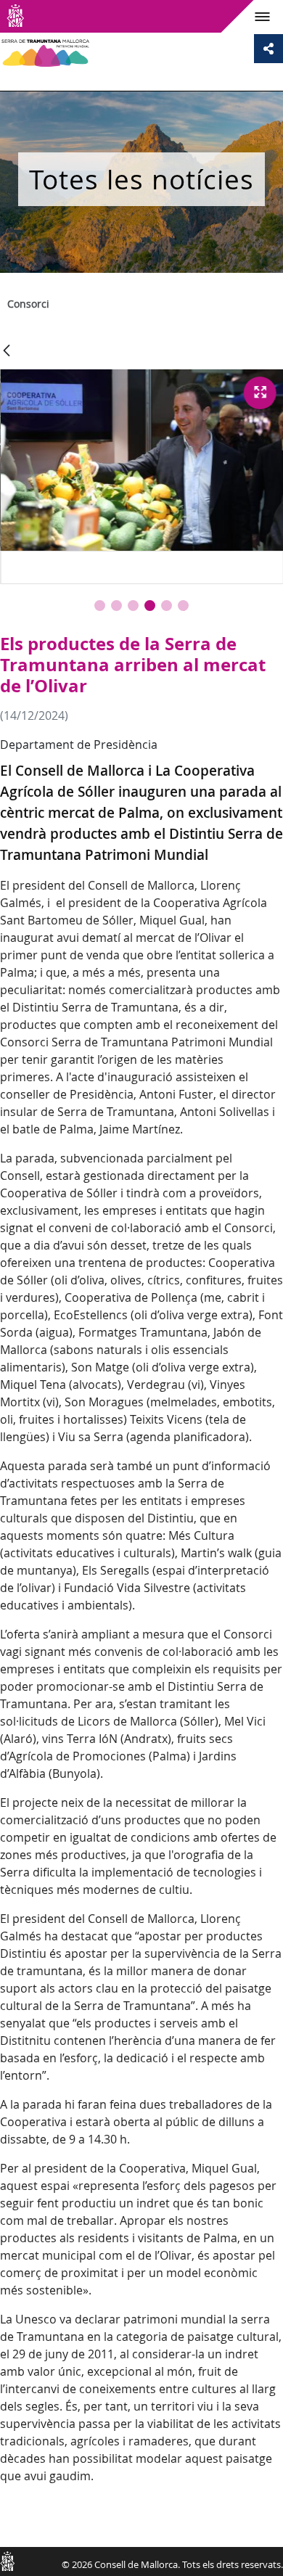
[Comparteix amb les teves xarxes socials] (268, 49)
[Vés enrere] (7, 352)
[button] (100, 606)
